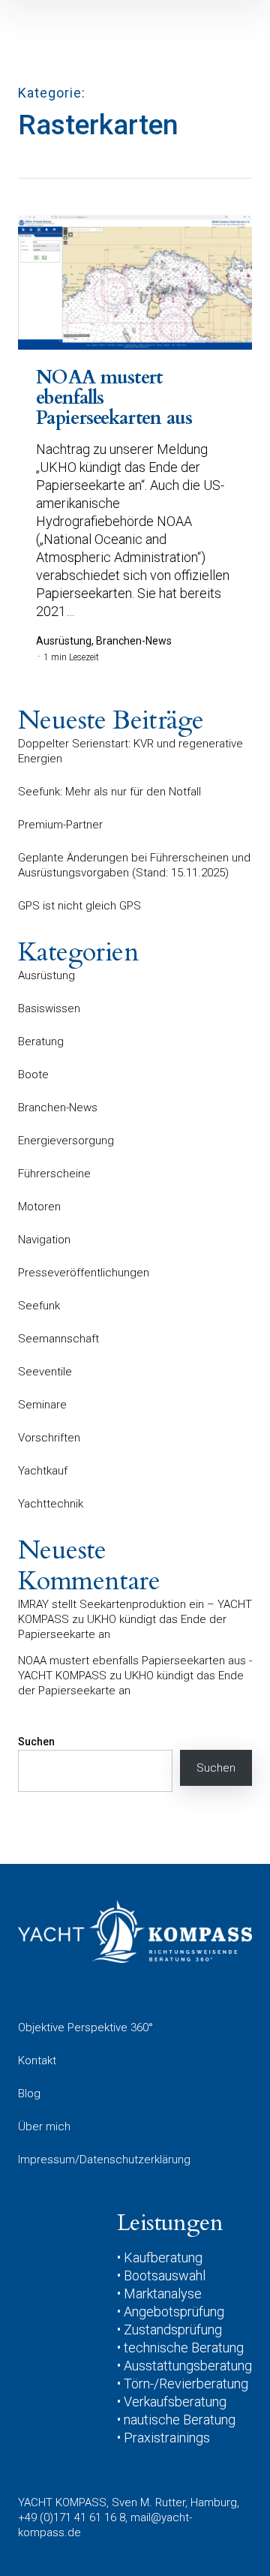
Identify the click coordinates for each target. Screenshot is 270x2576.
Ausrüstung (46, 975)
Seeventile (45, 1372)
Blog (29, 2094)
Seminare (42, 1405)
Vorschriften (49, 1438)
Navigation (44, 1240)
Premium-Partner (60, 825)
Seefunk (39, 1306)
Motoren (39, 1207)
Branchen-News (58, 1108)
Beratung (41, 1042)
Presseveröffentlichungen (84, 1273)
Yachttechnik (51, 1504)
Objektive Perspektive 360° (85, 2027)
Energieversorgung (66, 1141)
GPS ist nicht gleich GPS (79, 906)
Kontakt (37, 2060)
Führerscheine (54, 1174)
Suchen (36, 1742)
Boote (33, 1075)
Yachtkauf (43, 1471)
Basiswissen (49, 1008)
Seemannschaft (58, 1339)
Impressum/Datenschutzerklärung (104, 2160)
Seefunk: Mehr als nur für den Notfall (109, 792)
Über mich (44, 2127)
